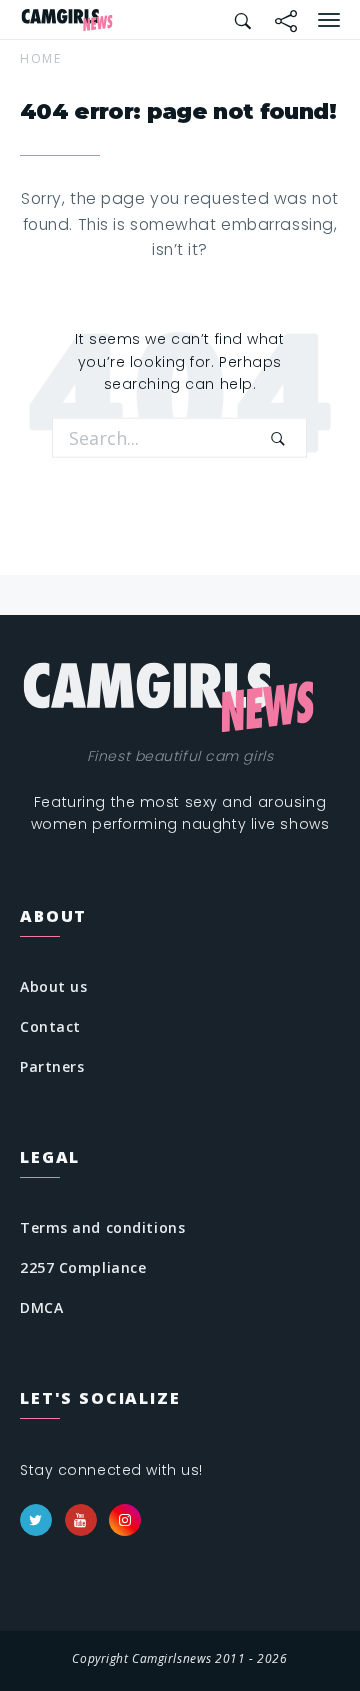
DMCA (41, 1307)
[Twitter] (36, 1520)
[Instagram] (125, 1520)
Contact (50, 1026)
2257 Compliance (83, 1267)
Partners (52, 1066)
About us (53, 986)
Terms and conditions (102, 1227)
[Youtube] (81, 1520)
